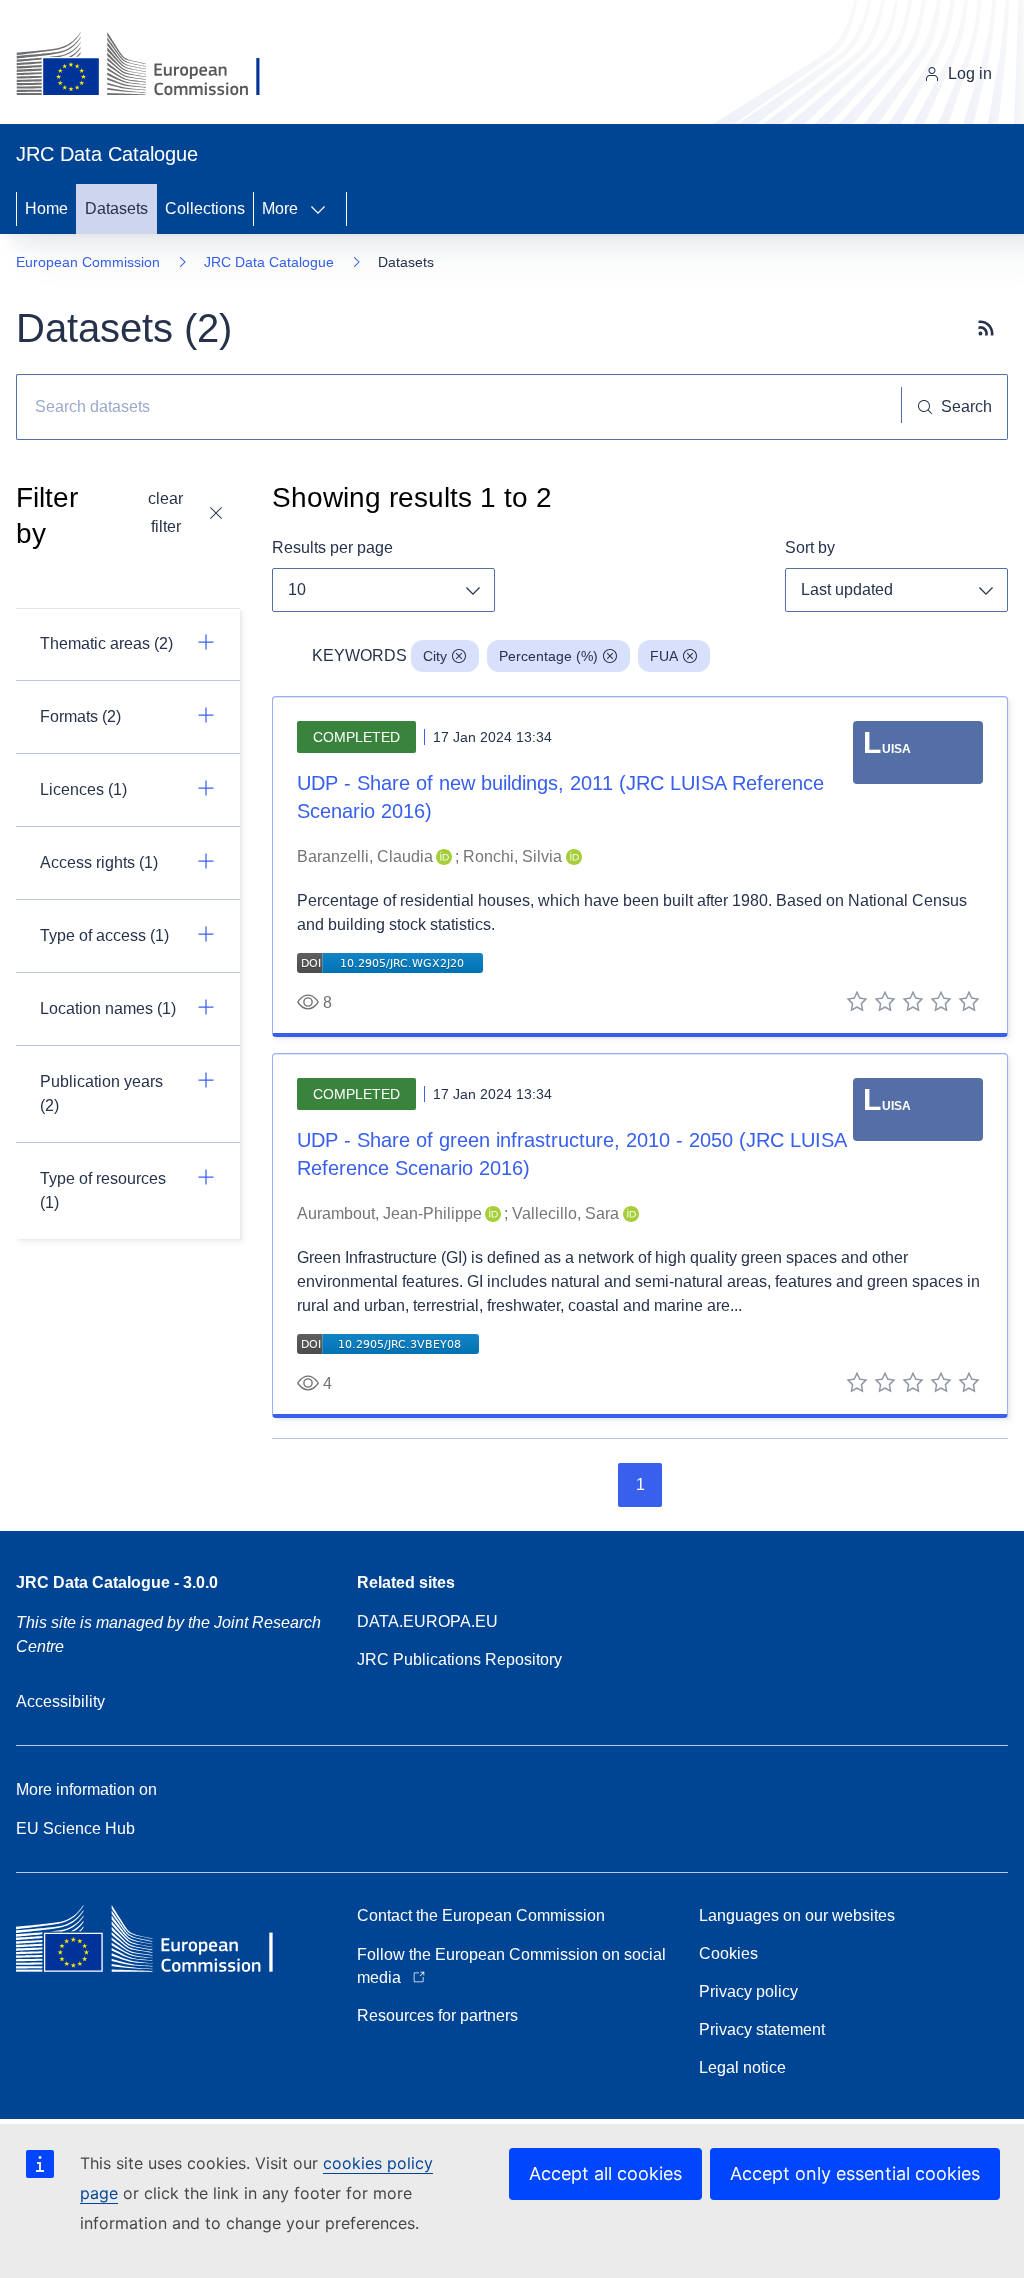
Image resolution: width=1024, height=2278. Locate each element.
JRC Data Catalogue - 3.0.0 (117, 1582)
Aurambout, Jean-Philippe (389, 1213)
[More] (324, 209)
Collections (205, 208)
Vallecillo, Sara (565, 1213)
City (435, 656)
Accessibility (60, 1701)
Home (46, 208)
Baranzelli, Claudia (365, 856)
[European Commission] (153, 66)
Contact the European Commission (481, 1915)
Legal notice (742, 2067)
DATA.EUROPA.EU (427, 1621)
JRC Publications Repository (459, 1659)
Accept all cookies (605, 2173)
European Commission (88, 262)
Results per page (332, 547)
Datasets (116, 208)
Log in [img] (970, 73)
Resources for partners (437, 2015)
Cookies (728, 1953)
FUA (664, 656)
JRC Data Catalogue (269, 262)
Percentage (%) (548, 656)
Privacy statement (762, 2029)
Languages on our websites (797, 1915)
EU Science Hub (75, 1828)
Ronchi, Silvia (512, 856)
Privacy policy (748, 1991)
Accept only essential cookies (855, 2173)
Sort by (810, 547)
